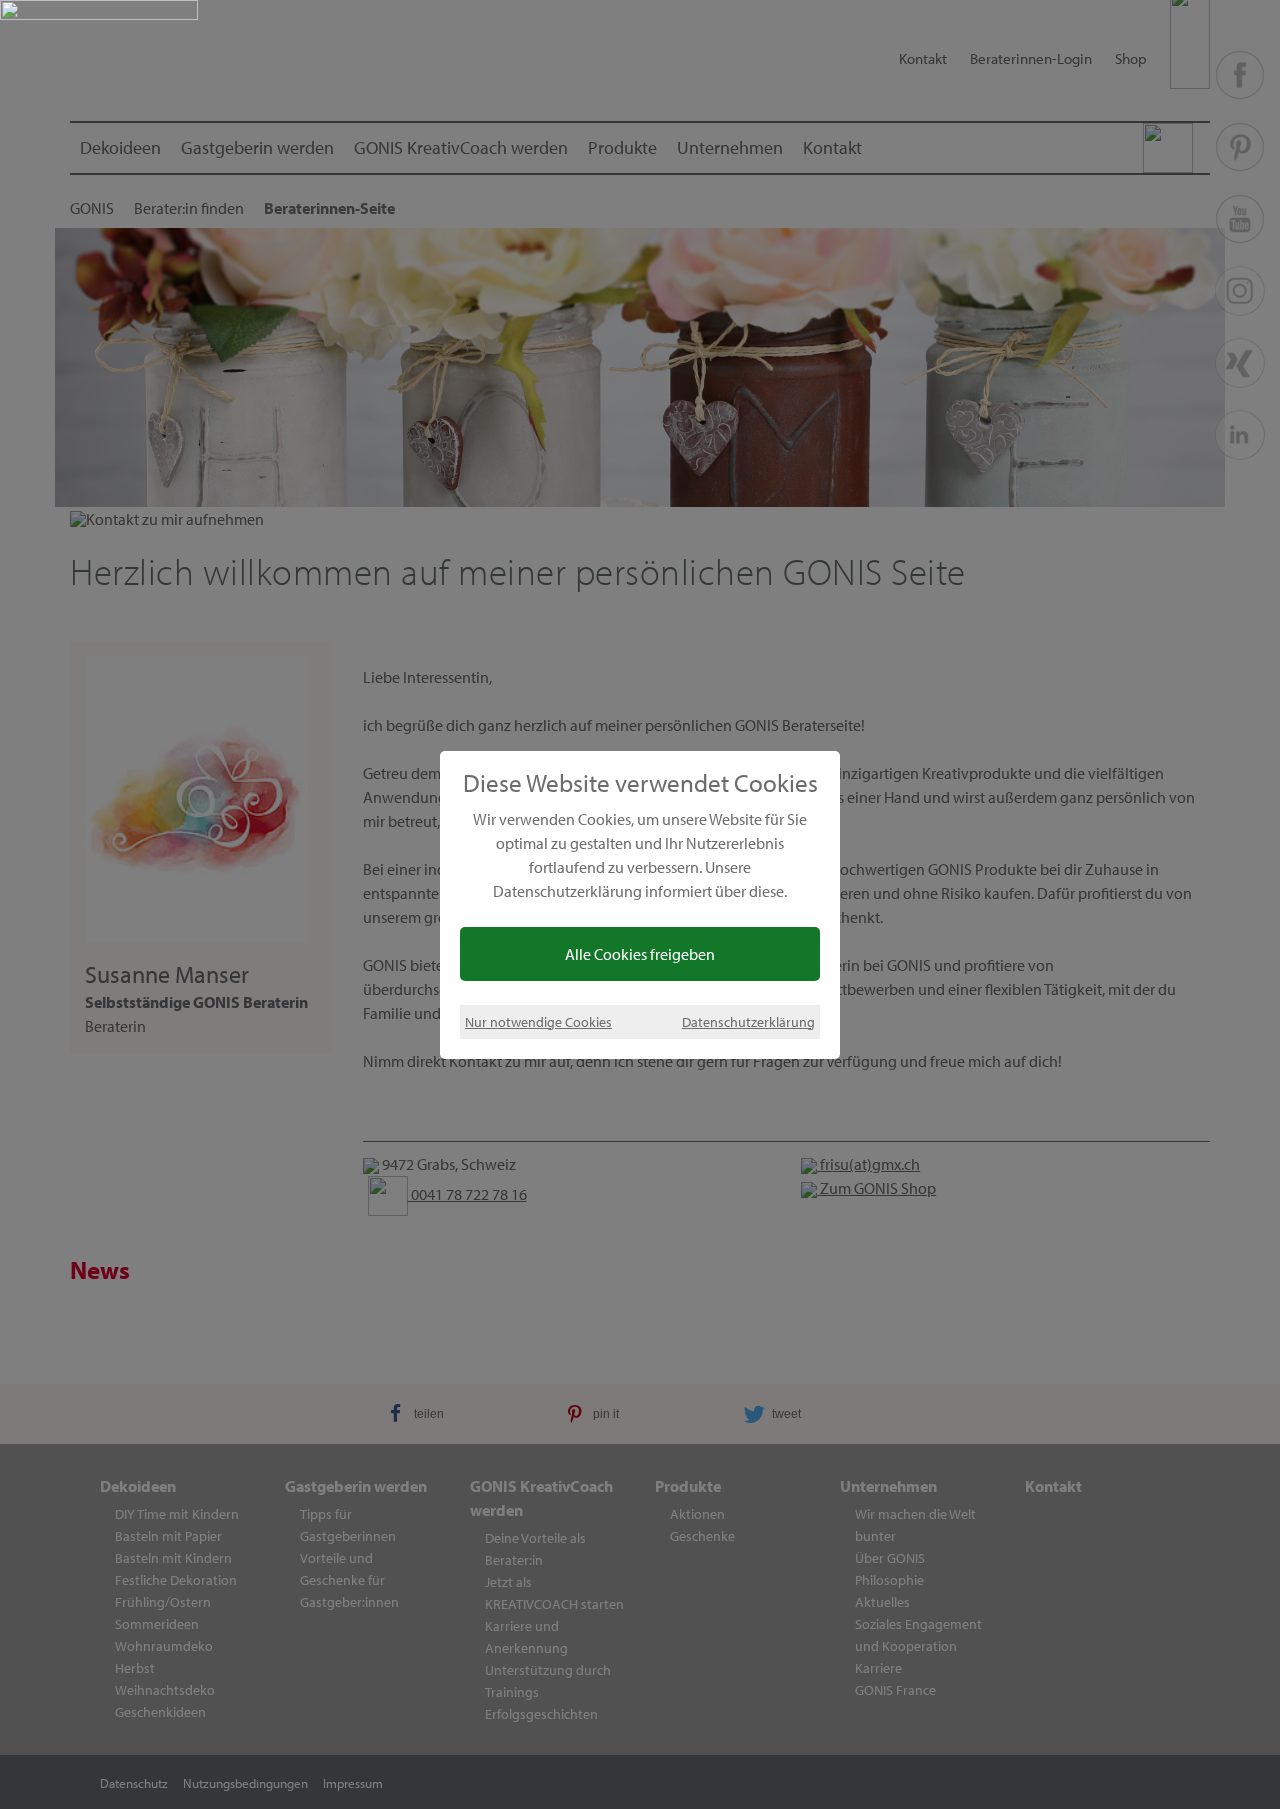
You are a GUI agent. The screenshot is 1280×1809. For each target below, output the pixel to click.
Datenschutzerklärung (748, 1021)
